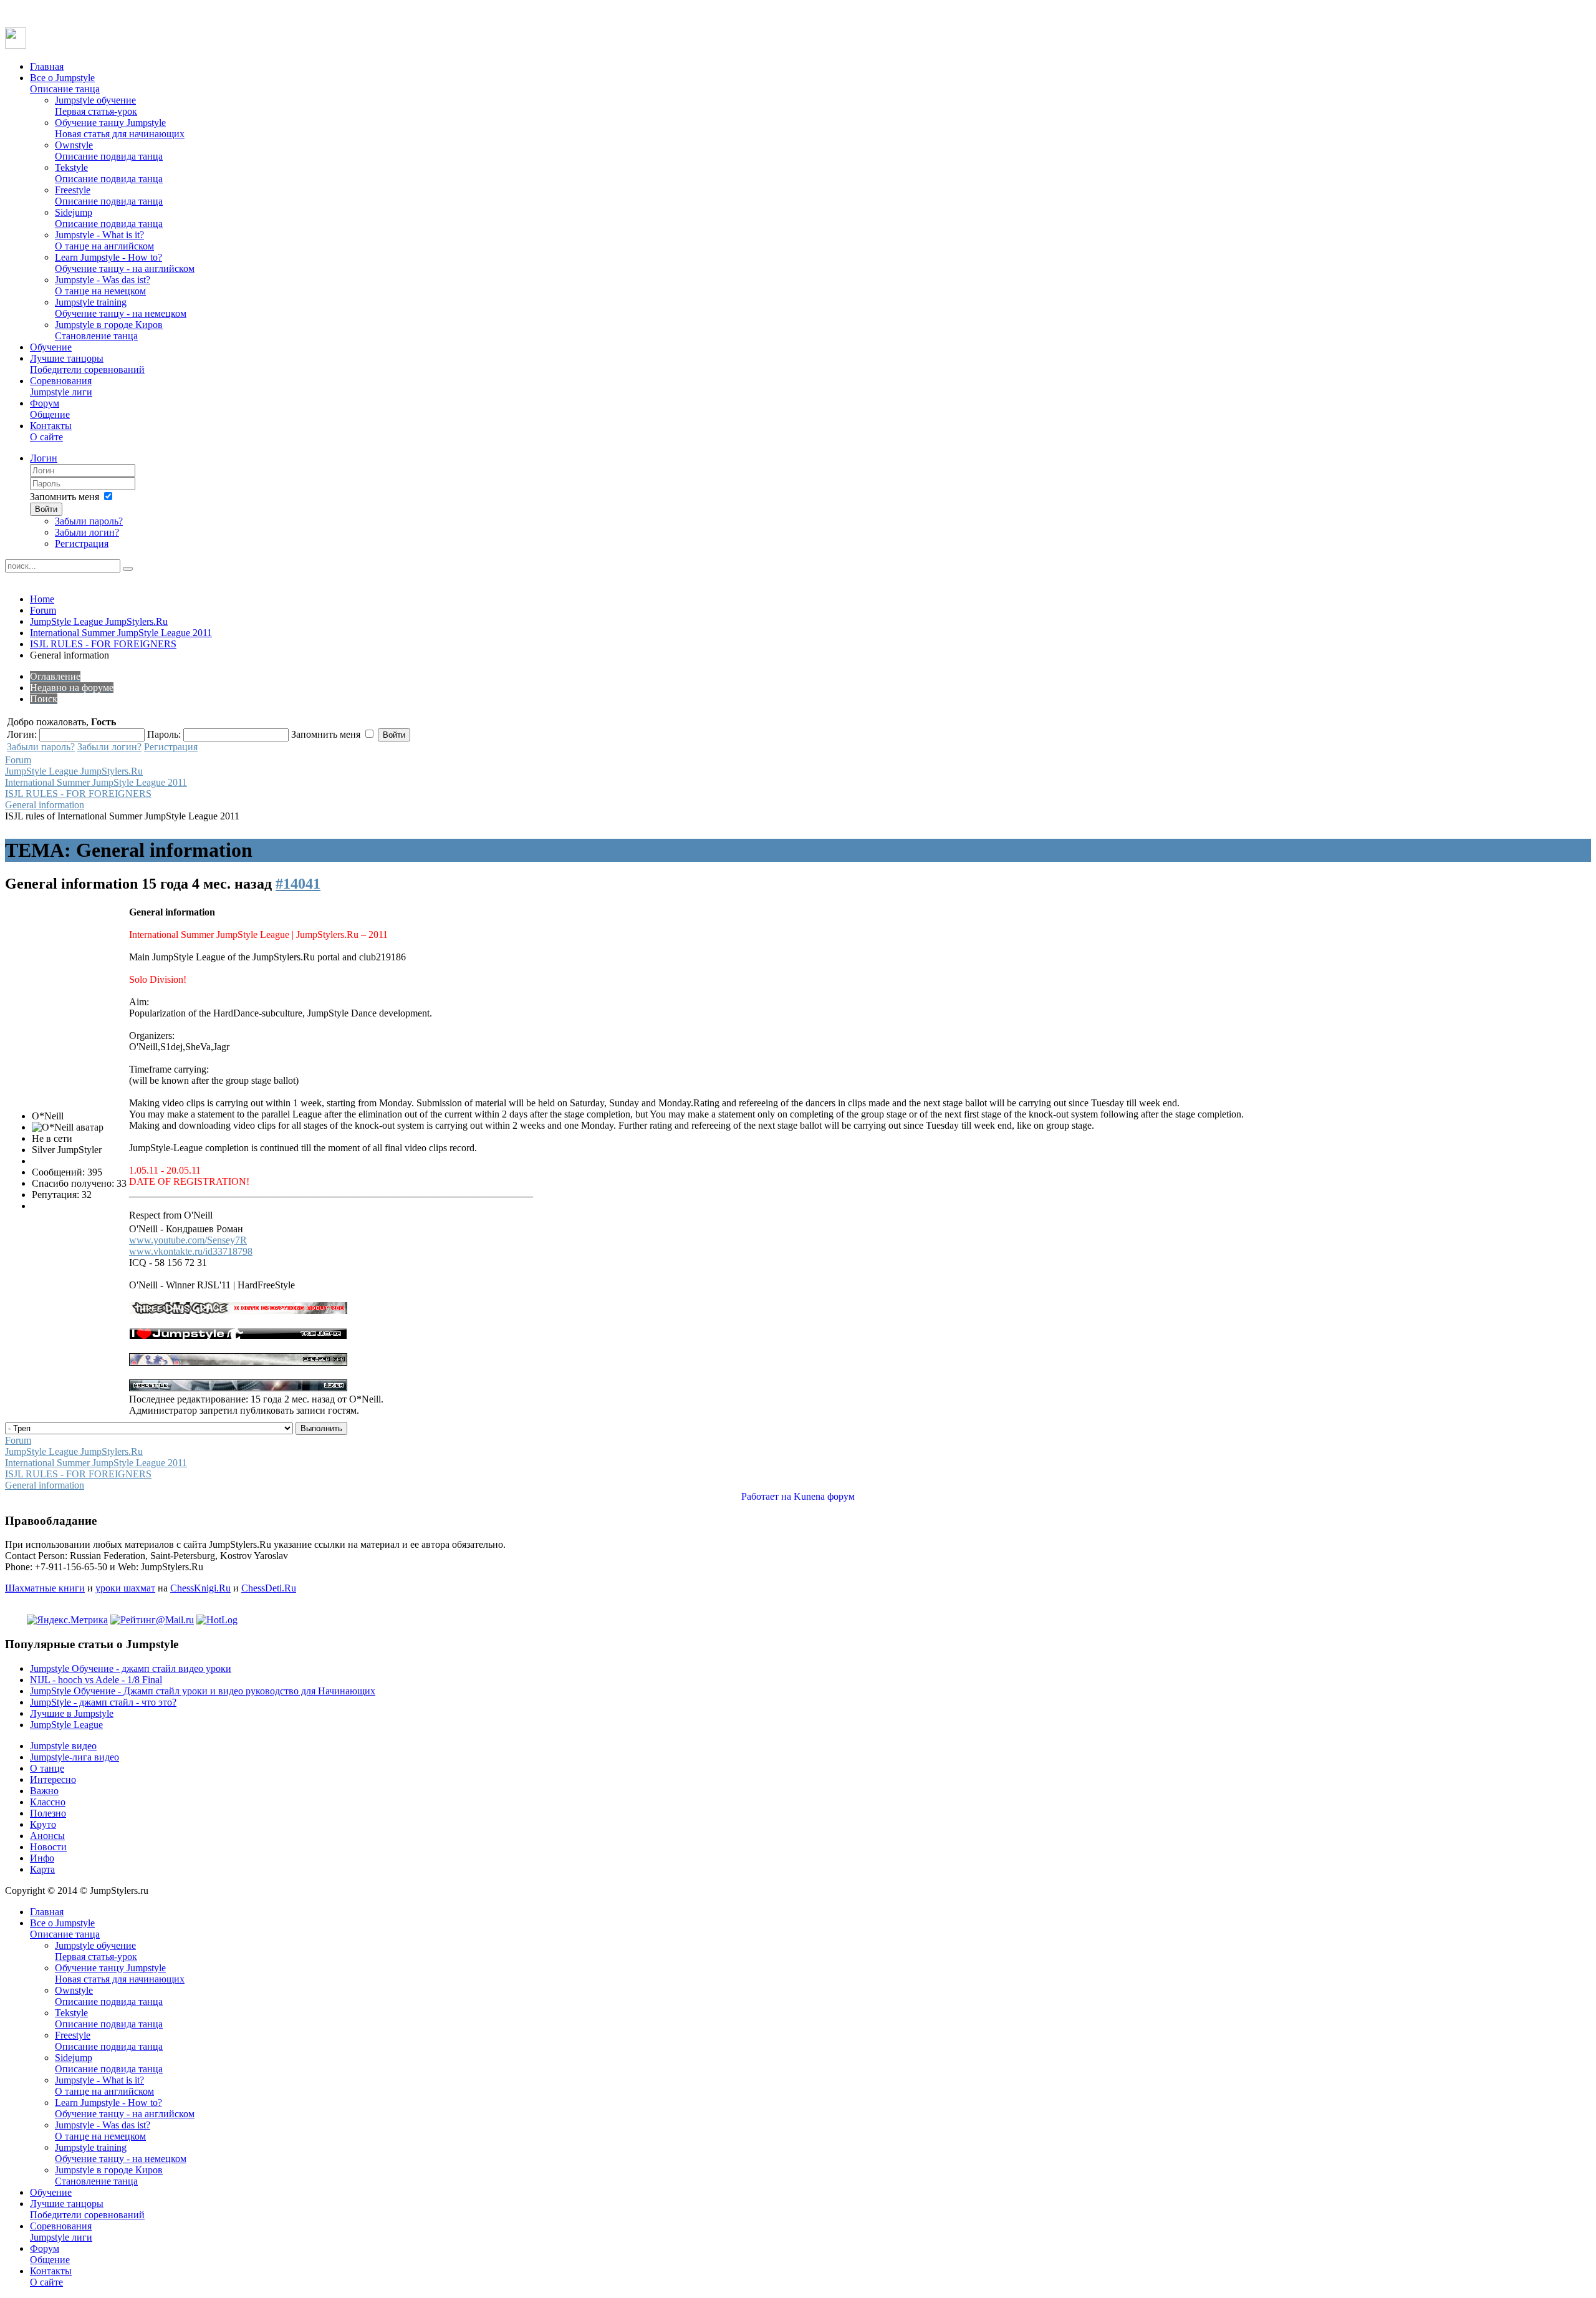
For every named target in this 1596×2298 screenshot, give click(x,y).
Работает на (766, 1496)
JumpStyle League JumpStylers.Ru (99, 621)
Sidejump (109, 218)
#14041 (298, 884)
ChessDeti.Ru (269, 1588)
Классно (48, 1802)
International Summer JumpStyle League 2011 (121, 633)
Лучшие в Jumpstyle (72, 1713)
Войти (46, 509)
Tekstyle (109, 173)
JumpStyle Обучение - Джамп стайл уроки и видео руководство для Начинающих (203, 1691)
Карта (42, 1869)
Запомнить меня (65, 497)
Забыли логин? (87, 532)
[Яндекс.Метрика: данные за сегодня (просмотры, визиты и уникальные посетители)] (67, 1620)
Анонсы (47, 1836)
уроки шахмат (125, 1588)
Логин (44, 458)
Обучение (51, 347)
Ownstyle (109, 151)
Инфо (42, 1858)
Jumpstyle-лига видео (75, 1757)
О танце (47, 1768)
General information (45, 805)
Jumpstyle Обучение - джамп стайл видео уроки (131, 1668)
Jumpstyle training (121, 308)
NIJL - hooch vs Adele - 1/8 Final (96, 1680)
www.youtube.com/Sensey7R (188, 1240)
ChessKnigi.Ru (200, 1588)
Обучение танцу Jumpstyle (120, 128)
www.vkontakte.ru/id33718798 (191, 1251)
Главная (47, 66)
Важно (44, 1791)
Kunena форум (824, 1496)
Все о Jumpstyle (65, 83)
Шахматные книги (45, 1588)
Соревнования (61, 386)
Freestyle (109, 196)
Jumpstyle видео (63, 1746)
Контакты (51, 431)
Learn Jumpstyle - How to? (125, 263)
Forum (43, 610)
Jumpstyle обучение (96, 106)
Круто (43, 1824)
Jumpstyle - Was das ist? (103, 285)
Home (42, 599)
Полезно (48, 1813)
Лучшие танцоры (87, 364)
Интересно (53, 1779)
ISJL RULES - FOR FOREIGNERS (103, 644)
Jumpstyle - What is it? (104, 240)
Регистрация (82, 543)
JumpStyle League (66, 1725)
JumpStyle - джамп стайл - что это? (103, 1702)
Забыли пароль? (89, 521)
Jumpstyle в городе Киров (109, 330)
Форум (50, 409)
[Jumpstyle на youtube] (16, 45)
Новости (48, 1847)
